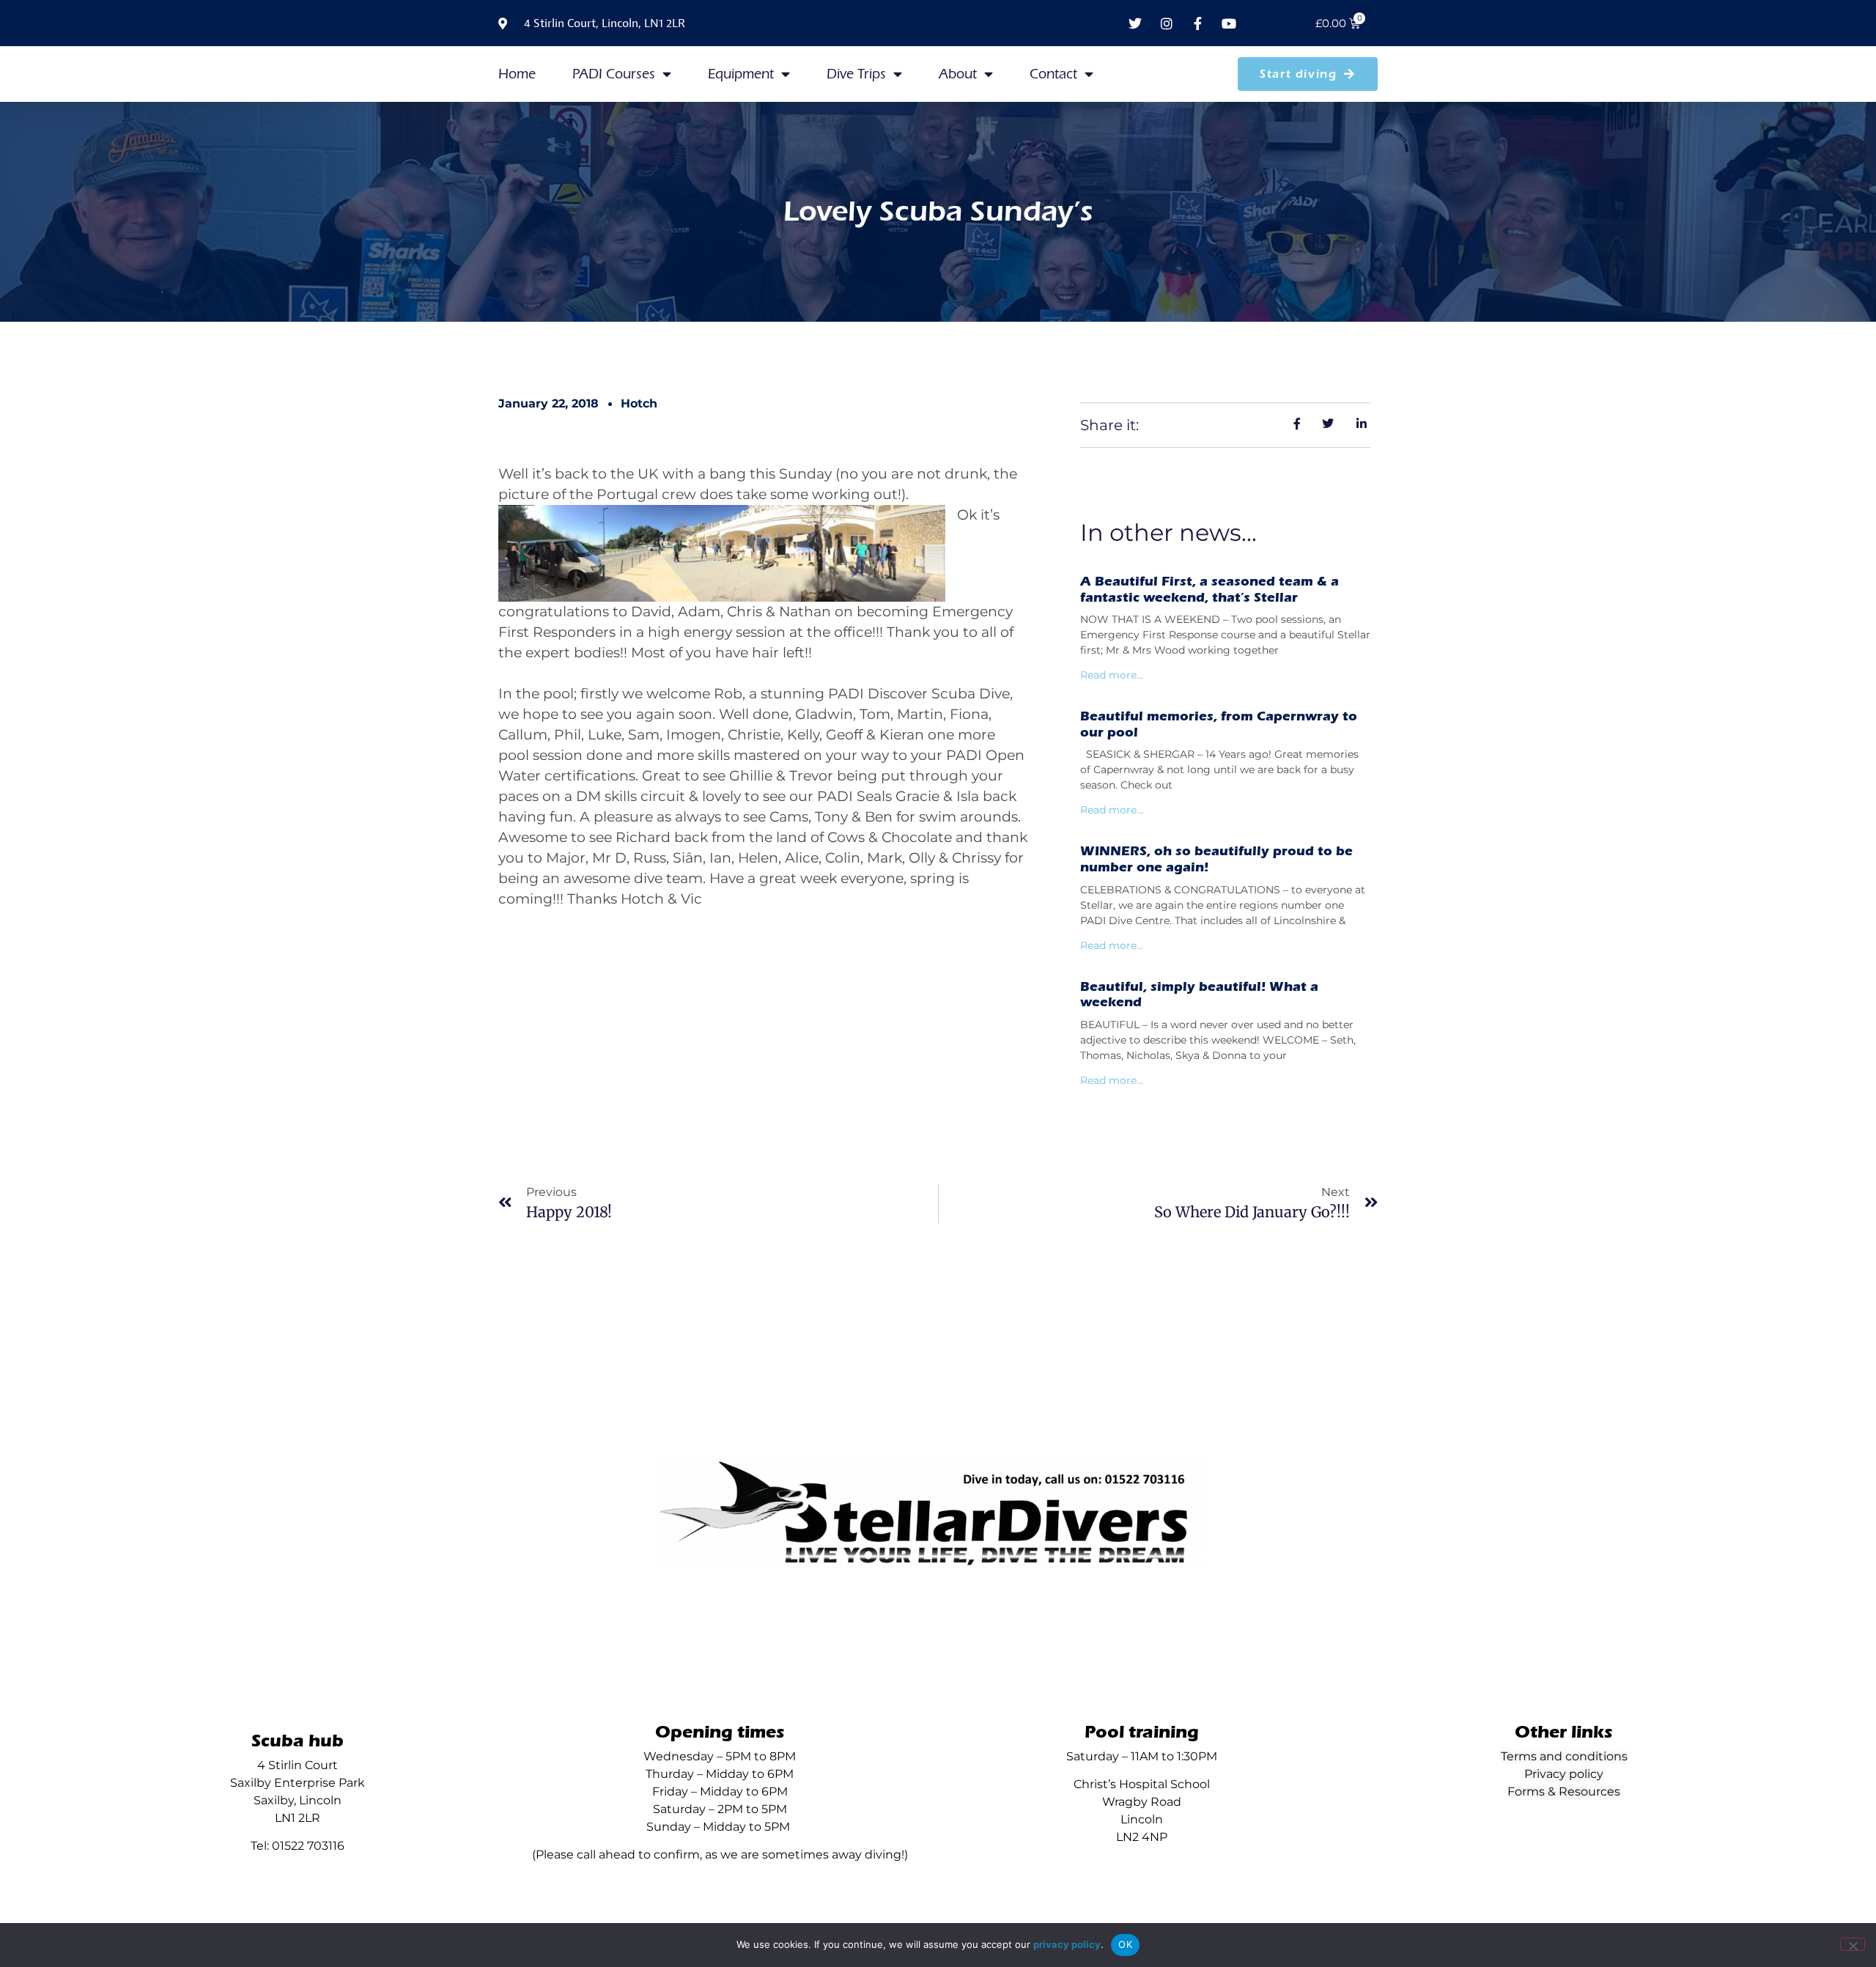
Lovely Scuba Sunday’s (938, 211)
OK (1125, 1944)
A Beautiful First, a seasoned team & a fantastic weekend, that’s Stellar (1210, 590)
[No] (1853, 1944)
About (958, 74)
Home (517, 74)
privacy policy (1067, 1944)
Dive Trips (856, 74)
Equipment (741, 74)
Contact (1053, 74)
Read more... (1112, 675)
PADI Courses (614, 74)
